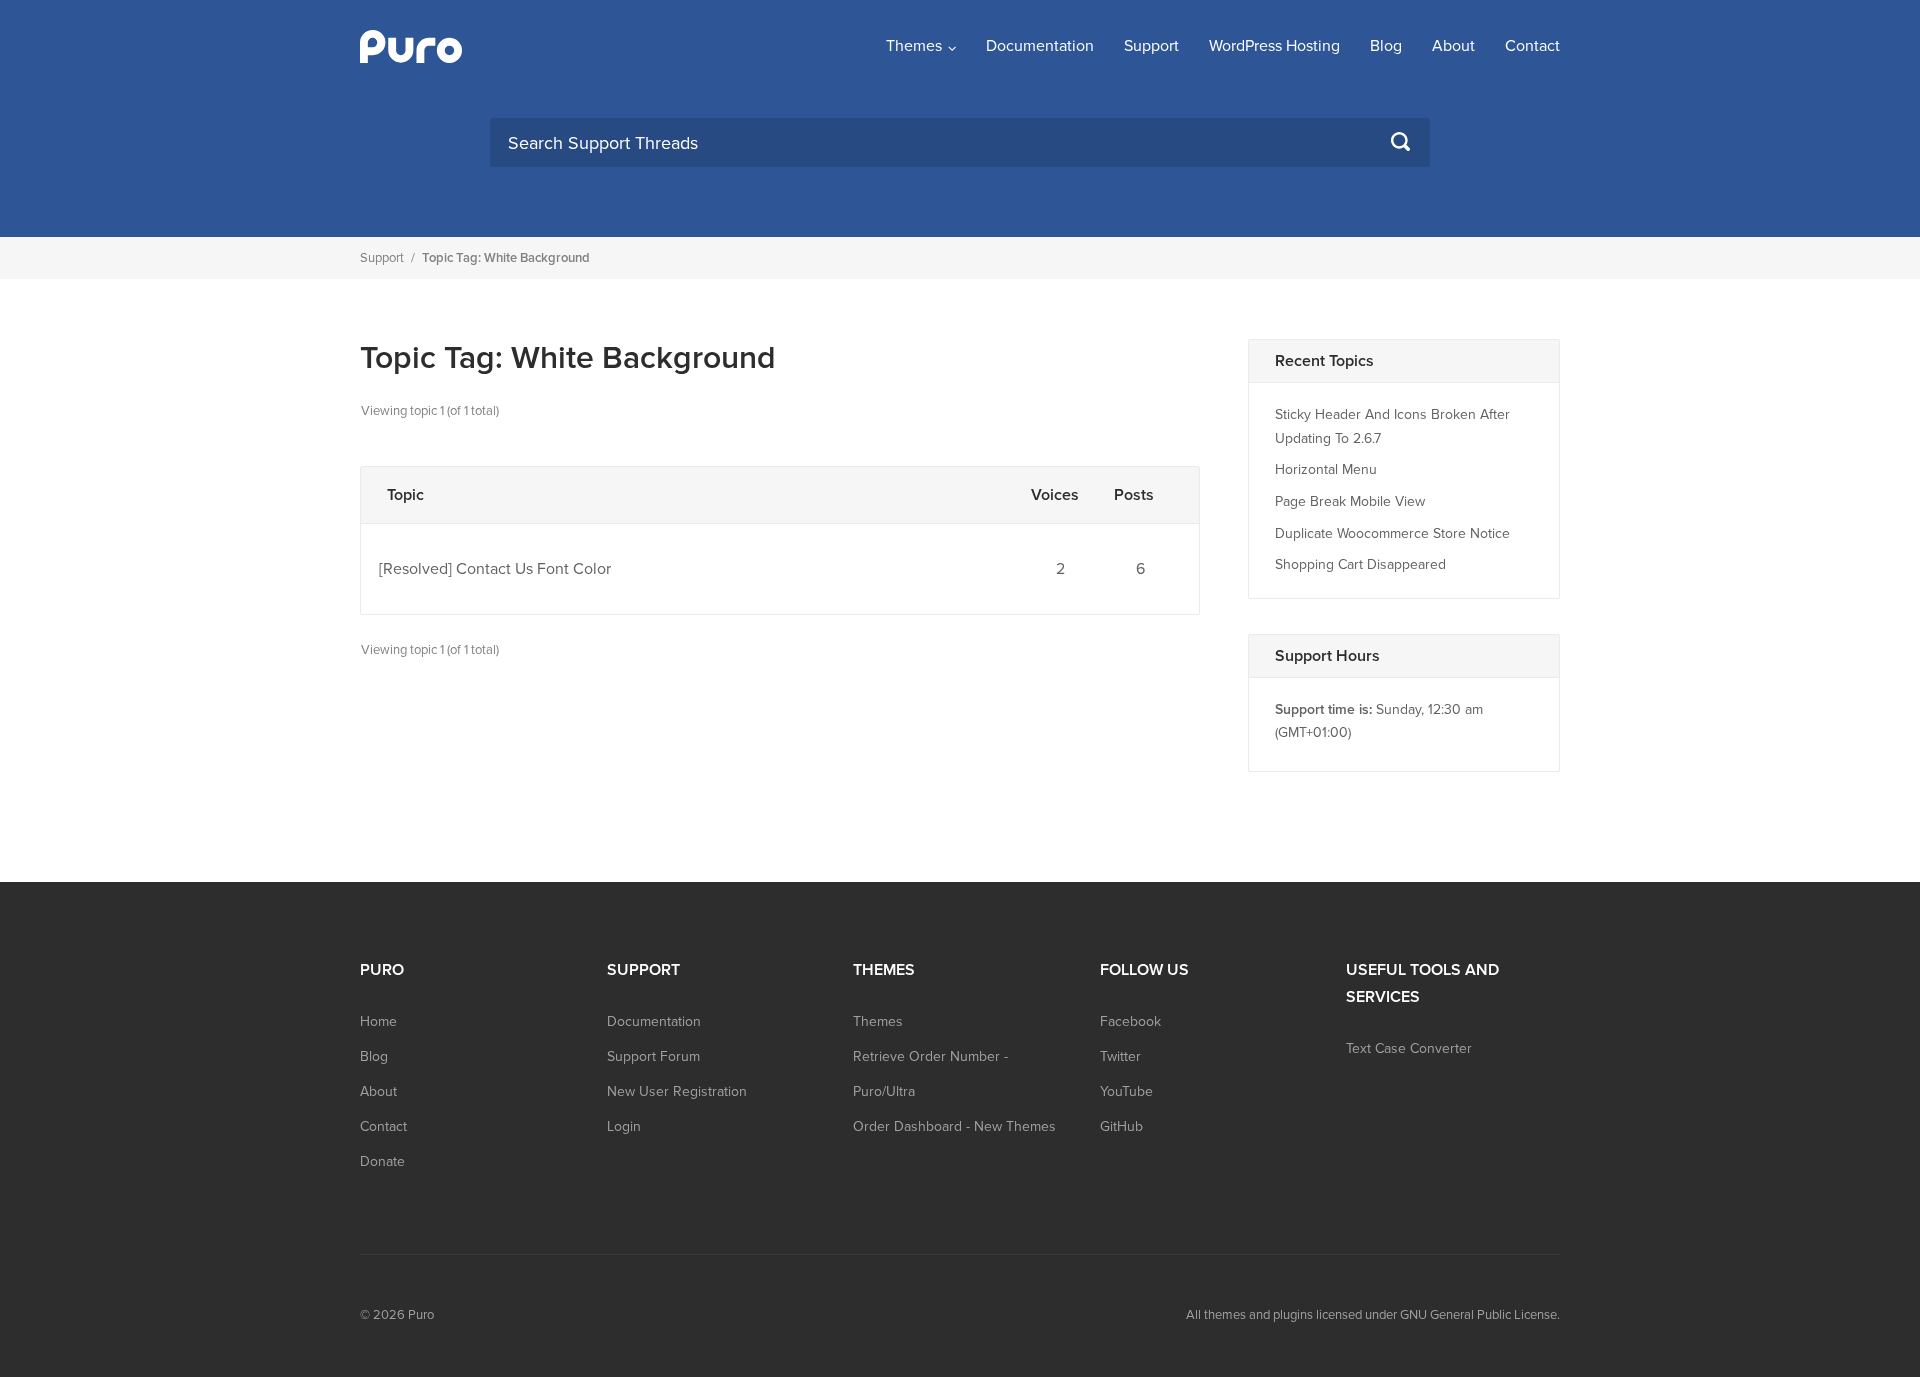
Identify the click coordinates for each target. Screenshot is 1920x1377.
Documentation (1040, 46)
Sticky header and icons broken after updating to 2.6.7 (1392, 426)
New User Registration (677, 1091)
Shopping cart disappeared (1360, 564)
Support (1151, 46)
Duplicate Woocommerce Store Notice (1392, 533)
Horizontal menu (1326, 469)
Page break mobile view (1350, 501)
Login (624, 1126)
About (1453, 46)
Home (378, 1021)
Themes (914, 46)
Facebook (1130, 1021)
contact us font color (533, 569)
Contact (1532, 46)
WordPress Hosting (1274, 46)
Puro (421, 1315)
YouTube (1126, 1091)
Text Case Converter (1409, 1048)
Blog (1386, 46)
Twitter (1120, 1056)
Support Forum (653, 1056)
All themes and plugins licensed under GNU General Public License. (1373, 1315)
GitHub (1121, 1126)
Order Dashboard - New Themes (954, 1126)
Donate (382, 1161)
